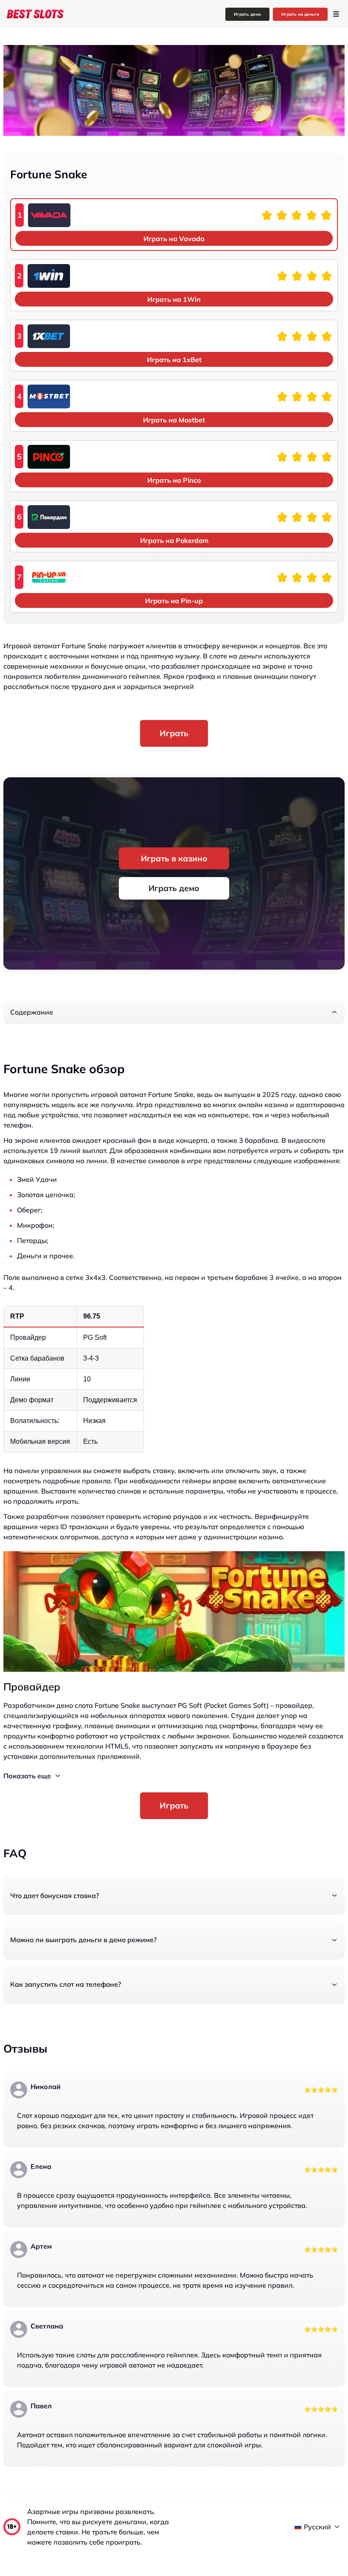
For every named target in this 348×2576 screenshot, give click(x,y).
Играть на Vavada (174, 239)
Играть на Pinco (174, 480)
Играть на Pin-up (174, 601)
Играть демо (247, 14)
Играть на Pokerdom (174, 540)
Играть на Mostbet (174, 420)
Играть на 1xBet (174, 360)
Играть (174, 733)
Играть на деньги (300, 14)
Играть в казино (174, 858)
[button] (174, 1012)
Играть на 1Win (174, 299)
